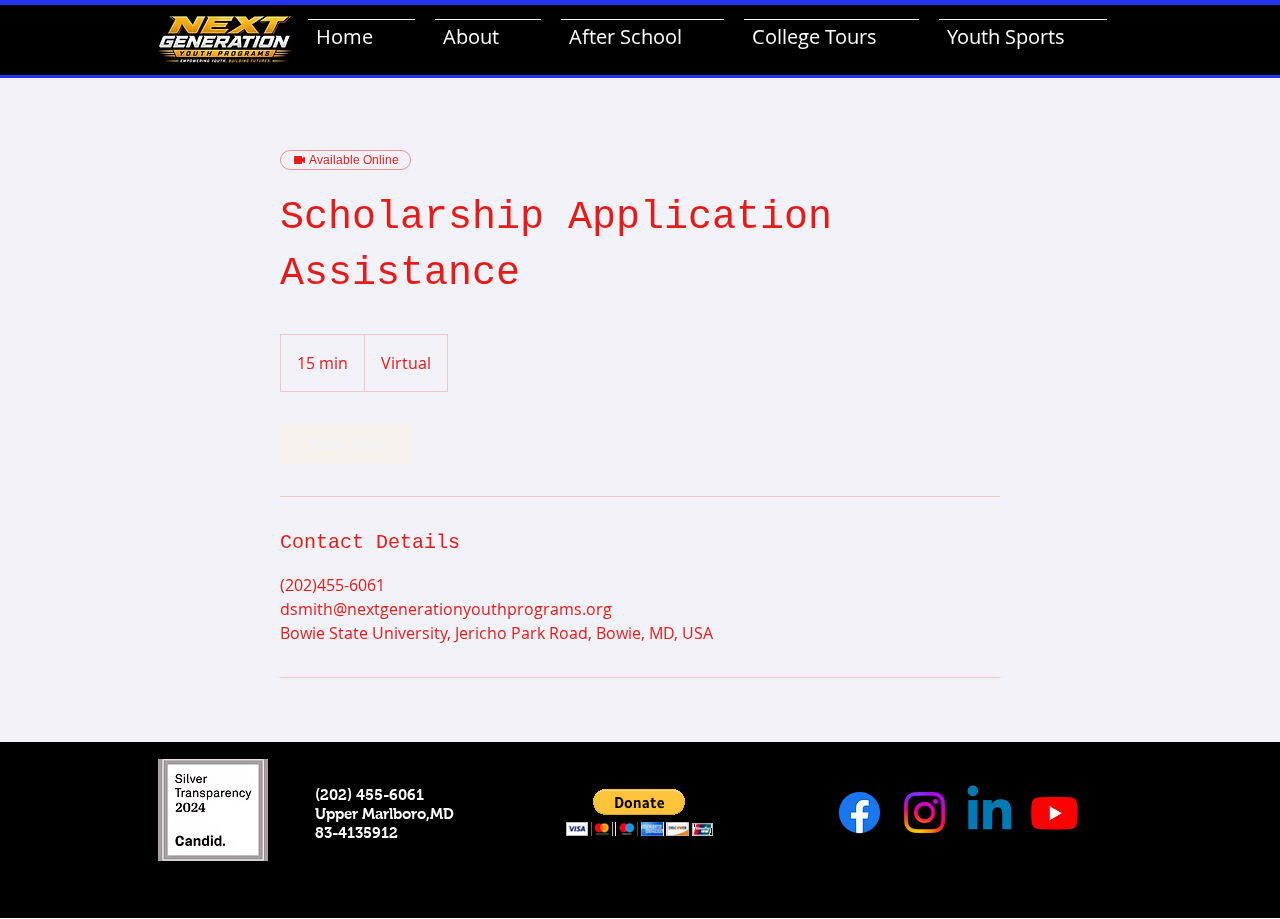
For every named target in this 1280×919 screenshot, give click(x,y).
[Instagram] (924, 812)
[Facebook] (859, 812)
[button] (639, 812)
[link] (346, 444)
